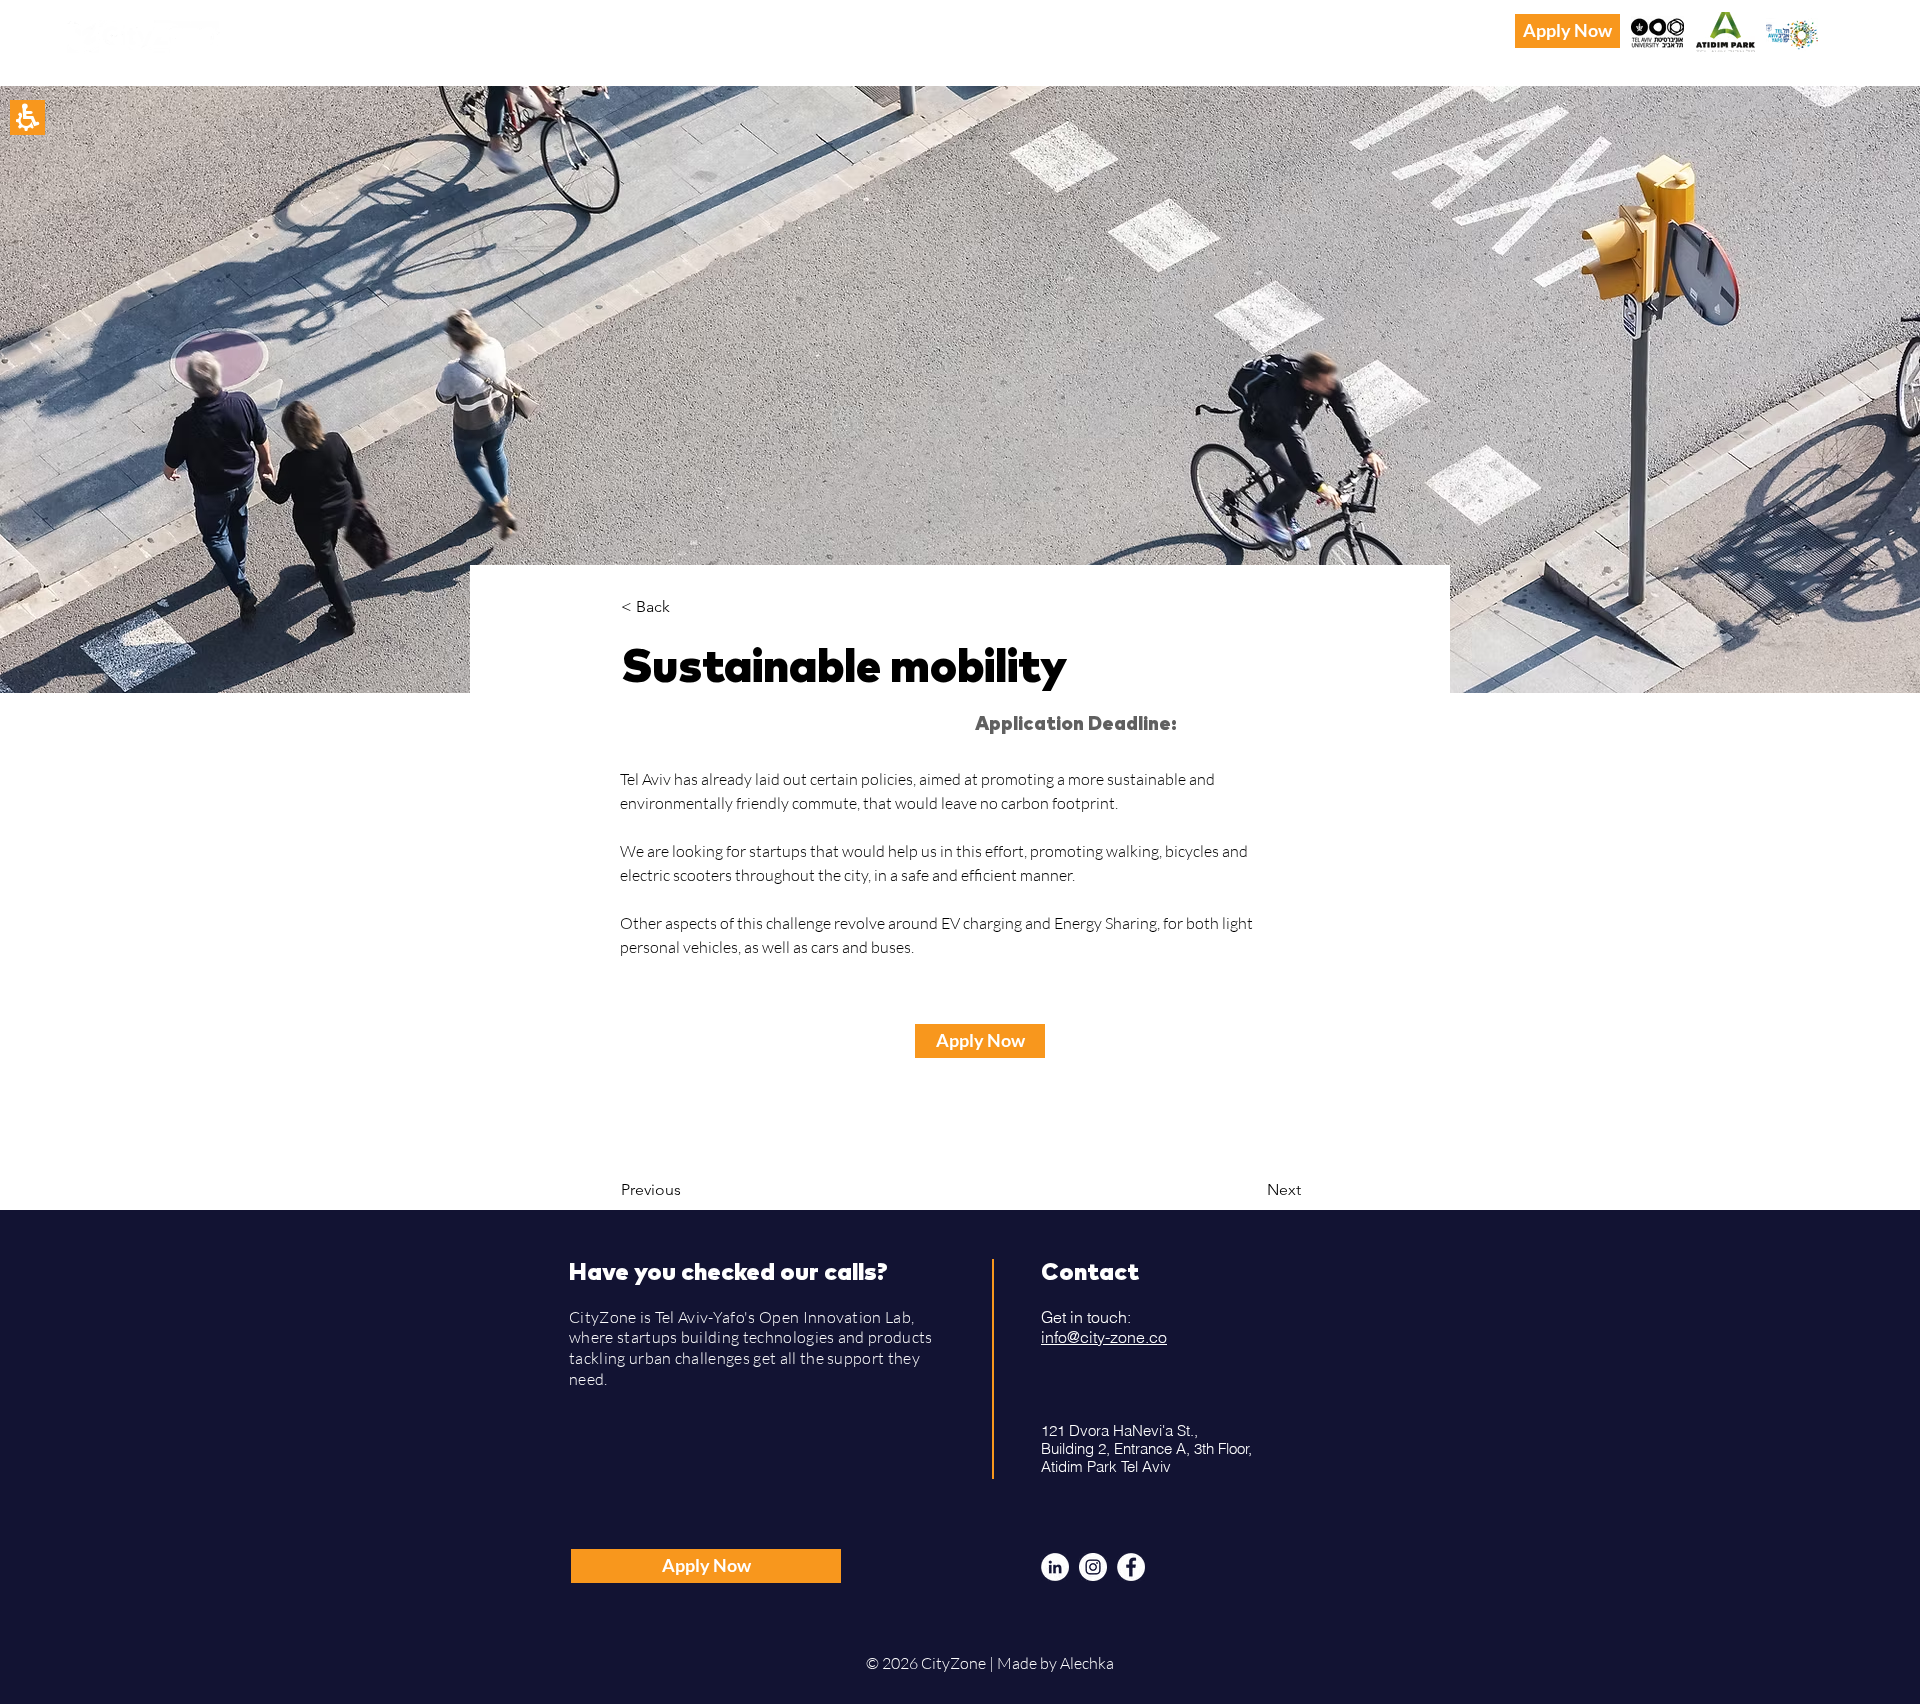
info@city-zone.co (1104, 1337)
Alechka (1088, 1663)
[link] (600, 25)
